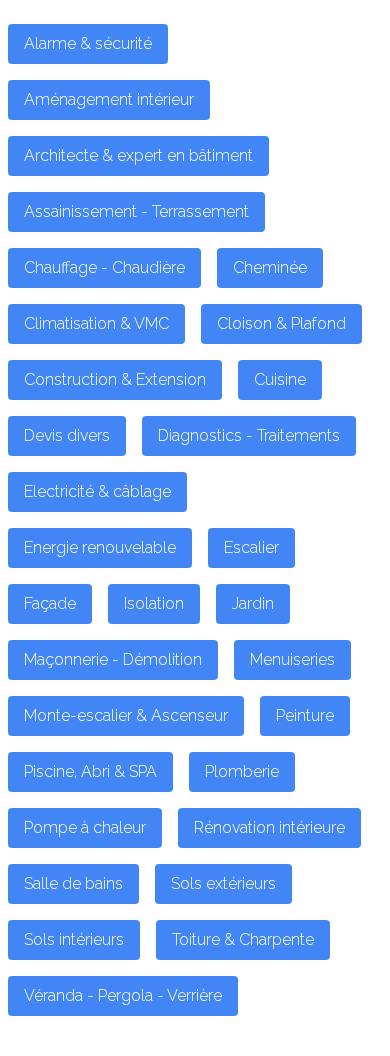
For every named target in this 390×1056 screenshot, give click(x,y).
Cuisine (280, 379)
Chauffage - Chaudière (104, 267)
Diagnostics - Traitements (249, 435)
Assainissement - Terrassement (136, 211)
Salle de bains (73, 883)
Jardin (253, 603)
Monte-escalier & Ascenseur (126, 715)
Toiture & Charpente (243, 939)
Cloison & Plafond (281, 323)
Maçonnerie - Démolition (113, 659)
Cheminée (270, 267)
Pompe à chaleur (85, 827)
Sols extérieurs (223, 883)
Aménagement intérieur (109, 99)
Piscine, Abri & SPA (90, 771)
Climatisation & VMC (96, 323)
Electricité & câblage (97, 491)
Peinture (305, 715)
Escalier (251, 547)
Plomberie (242, 771)
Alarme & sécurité (88, 43)
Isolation (154, 603)
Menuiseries (292, 659)
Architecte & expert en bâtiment (138, 155)
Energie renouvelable (100, 547)
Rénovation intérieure (269, 827)
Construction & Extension (115, 379)
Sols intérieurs (74, 939)
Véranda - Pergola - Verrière (123, 995)
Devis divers (67, 435)
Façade (50, 603)
